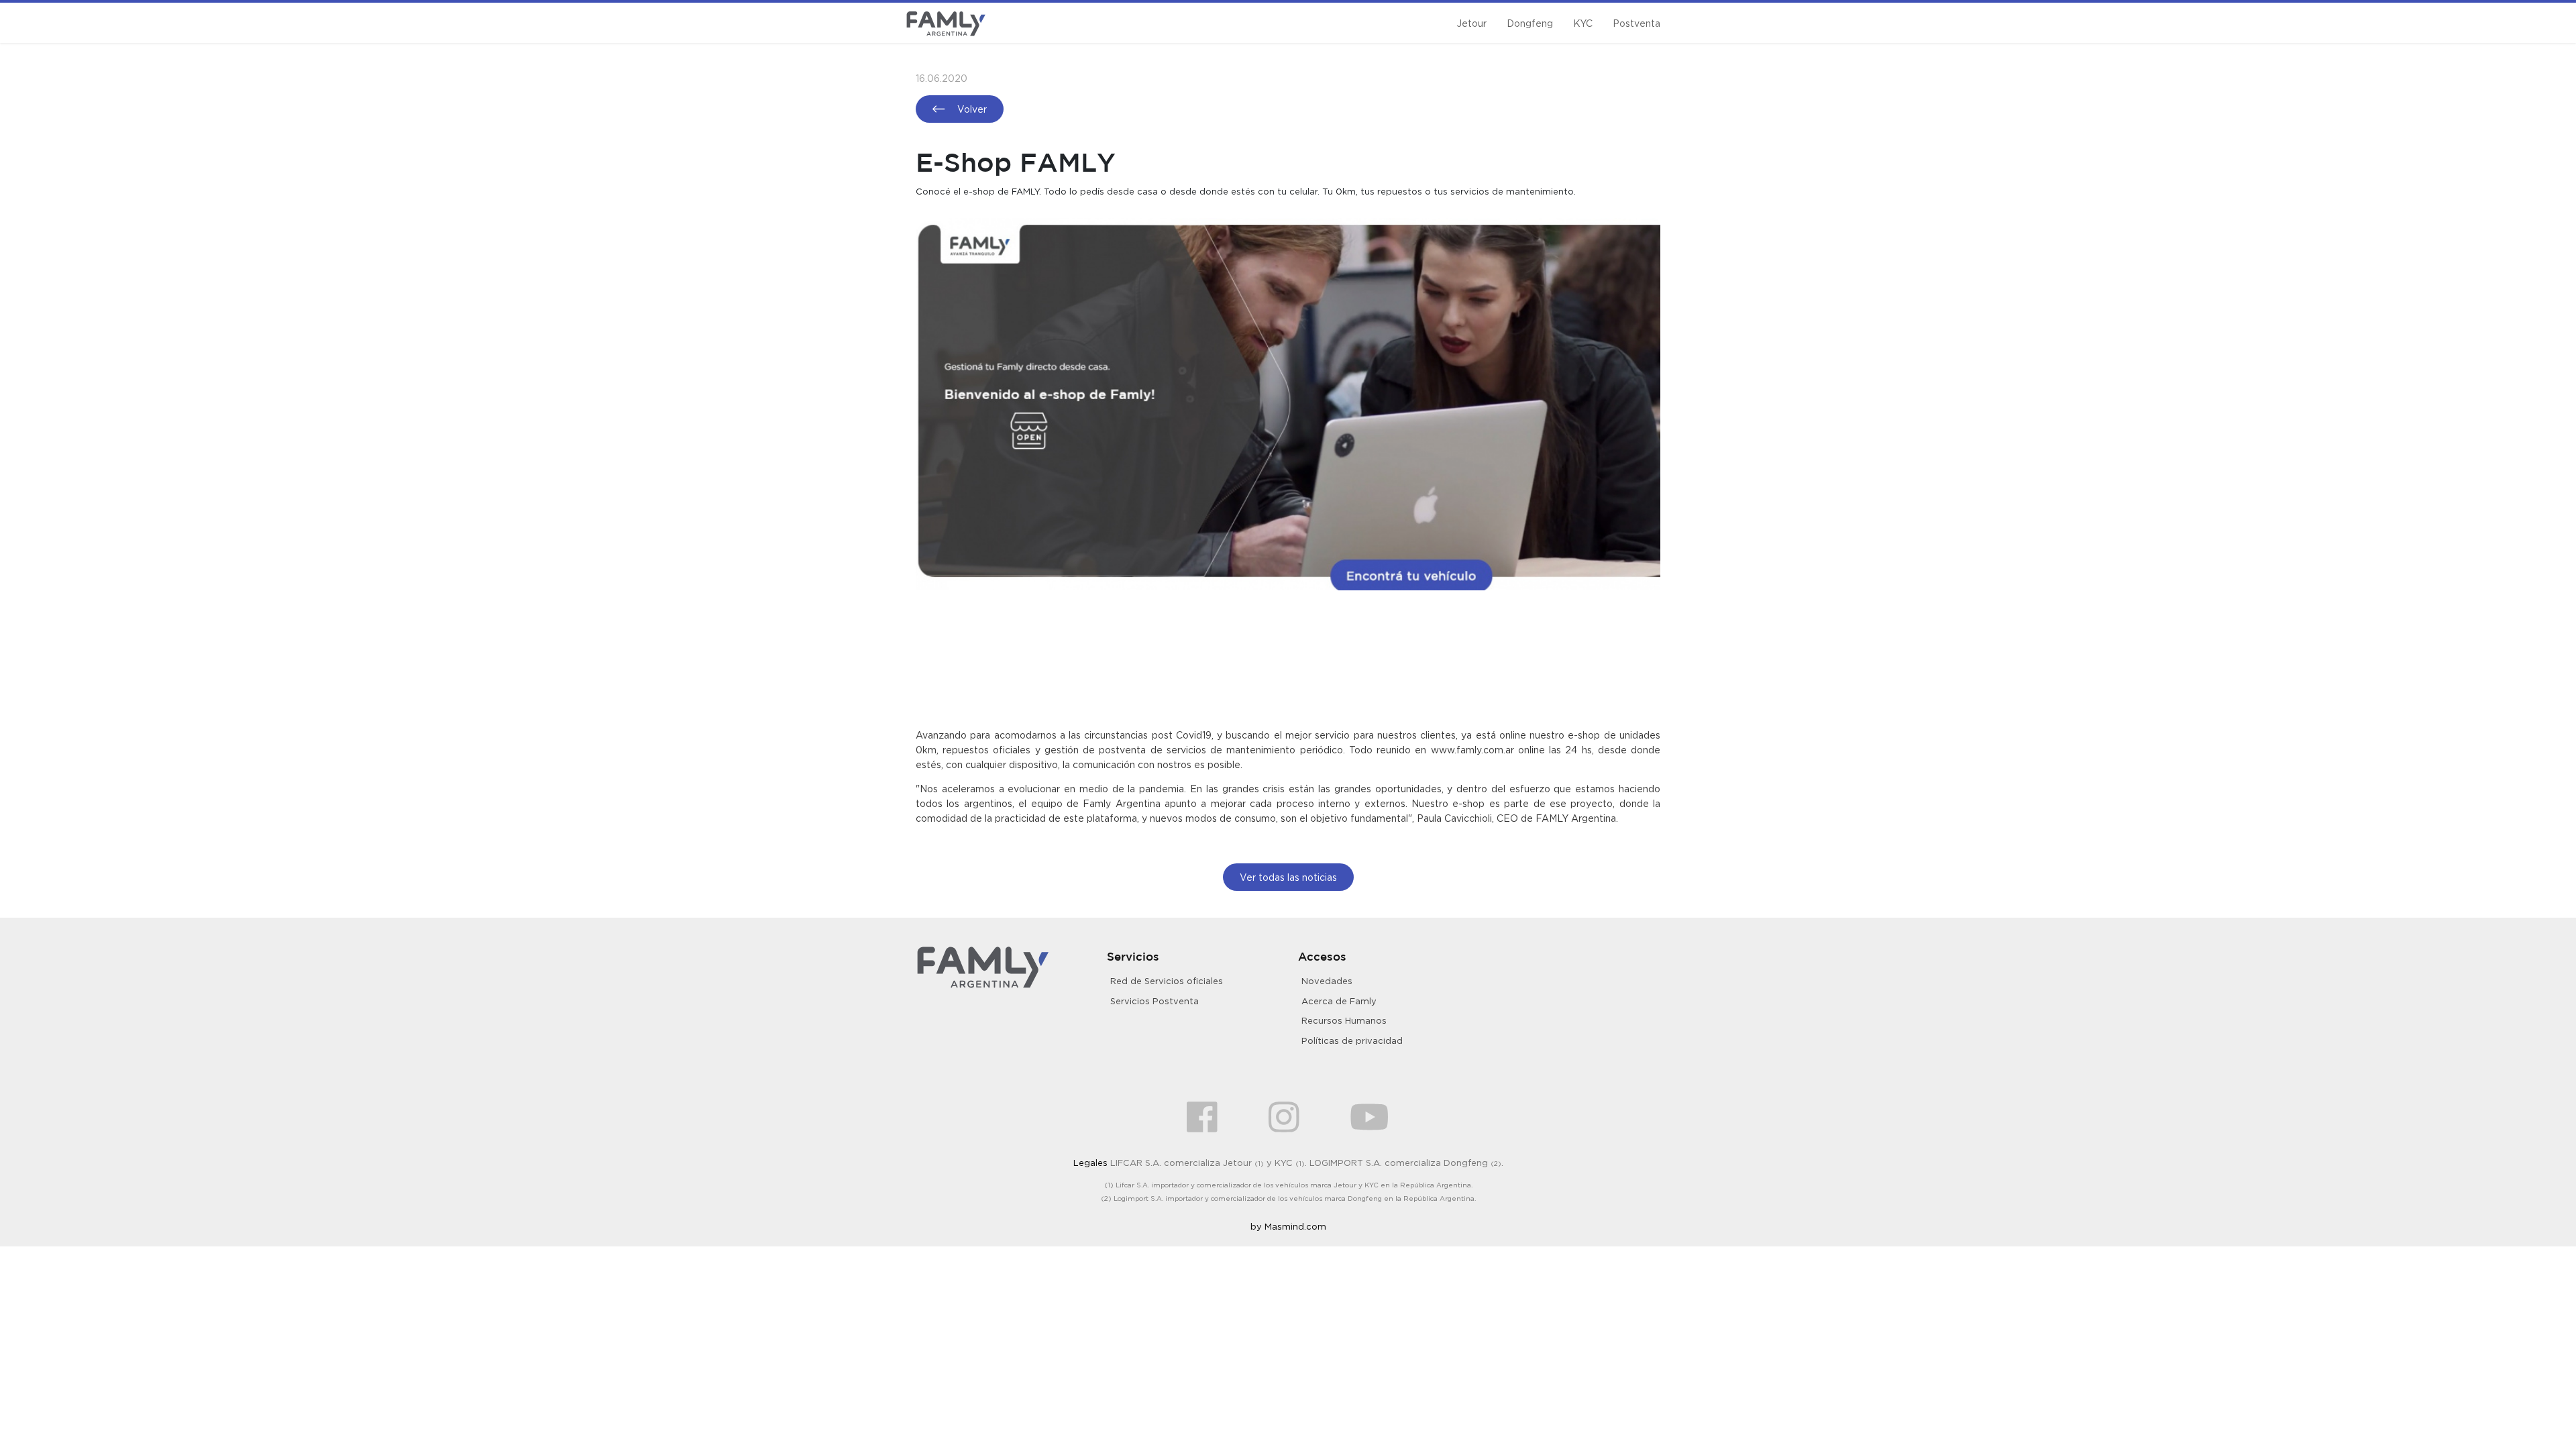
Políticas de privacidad (1352, 1040)
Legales (1090, 1163)
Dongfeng (1530, 23)
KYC (1583, 23)
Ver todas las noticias (1288, 877)
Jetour (1471, 23)
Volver (971, 109)
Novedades (1327, 981)
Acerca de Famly (1339, 1001)
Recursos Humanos (1344, 1020)
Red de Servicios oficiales (1167, 981)
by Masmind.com (1288, 1226)
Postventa (1636, 23)
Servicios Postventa (1155, 1001)
